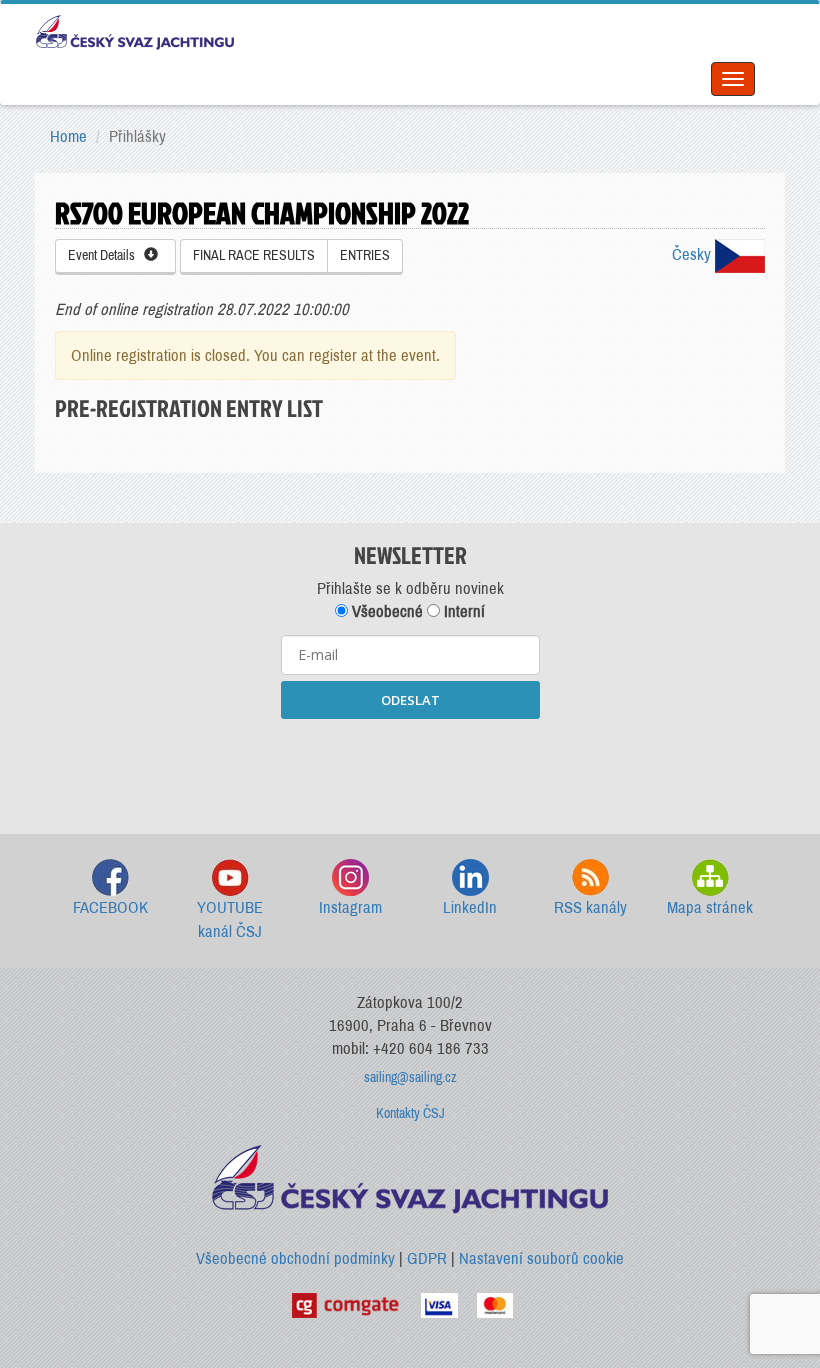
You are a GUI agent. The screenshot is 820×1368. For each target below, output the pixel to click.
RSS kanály (590, 907)
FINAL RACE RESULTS (254, 255)
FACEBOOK (110, 907)
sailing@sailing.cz (410, 1077)
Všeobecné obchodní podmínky (295, 1258)
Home (68, 136)
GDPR (427, 1258)
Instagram (350, 907)
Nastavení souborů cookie (541, 1258)
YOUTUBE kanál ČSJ (230, 919)
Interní (462, 611)
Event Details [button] (106, 255)
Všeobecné (385, 611)
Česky (693, 254)
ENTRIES (365, 255)
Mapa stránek (710, 907)
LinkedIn (470, 907)
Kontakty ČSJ (410, 1113)
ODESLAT (410, 700)
